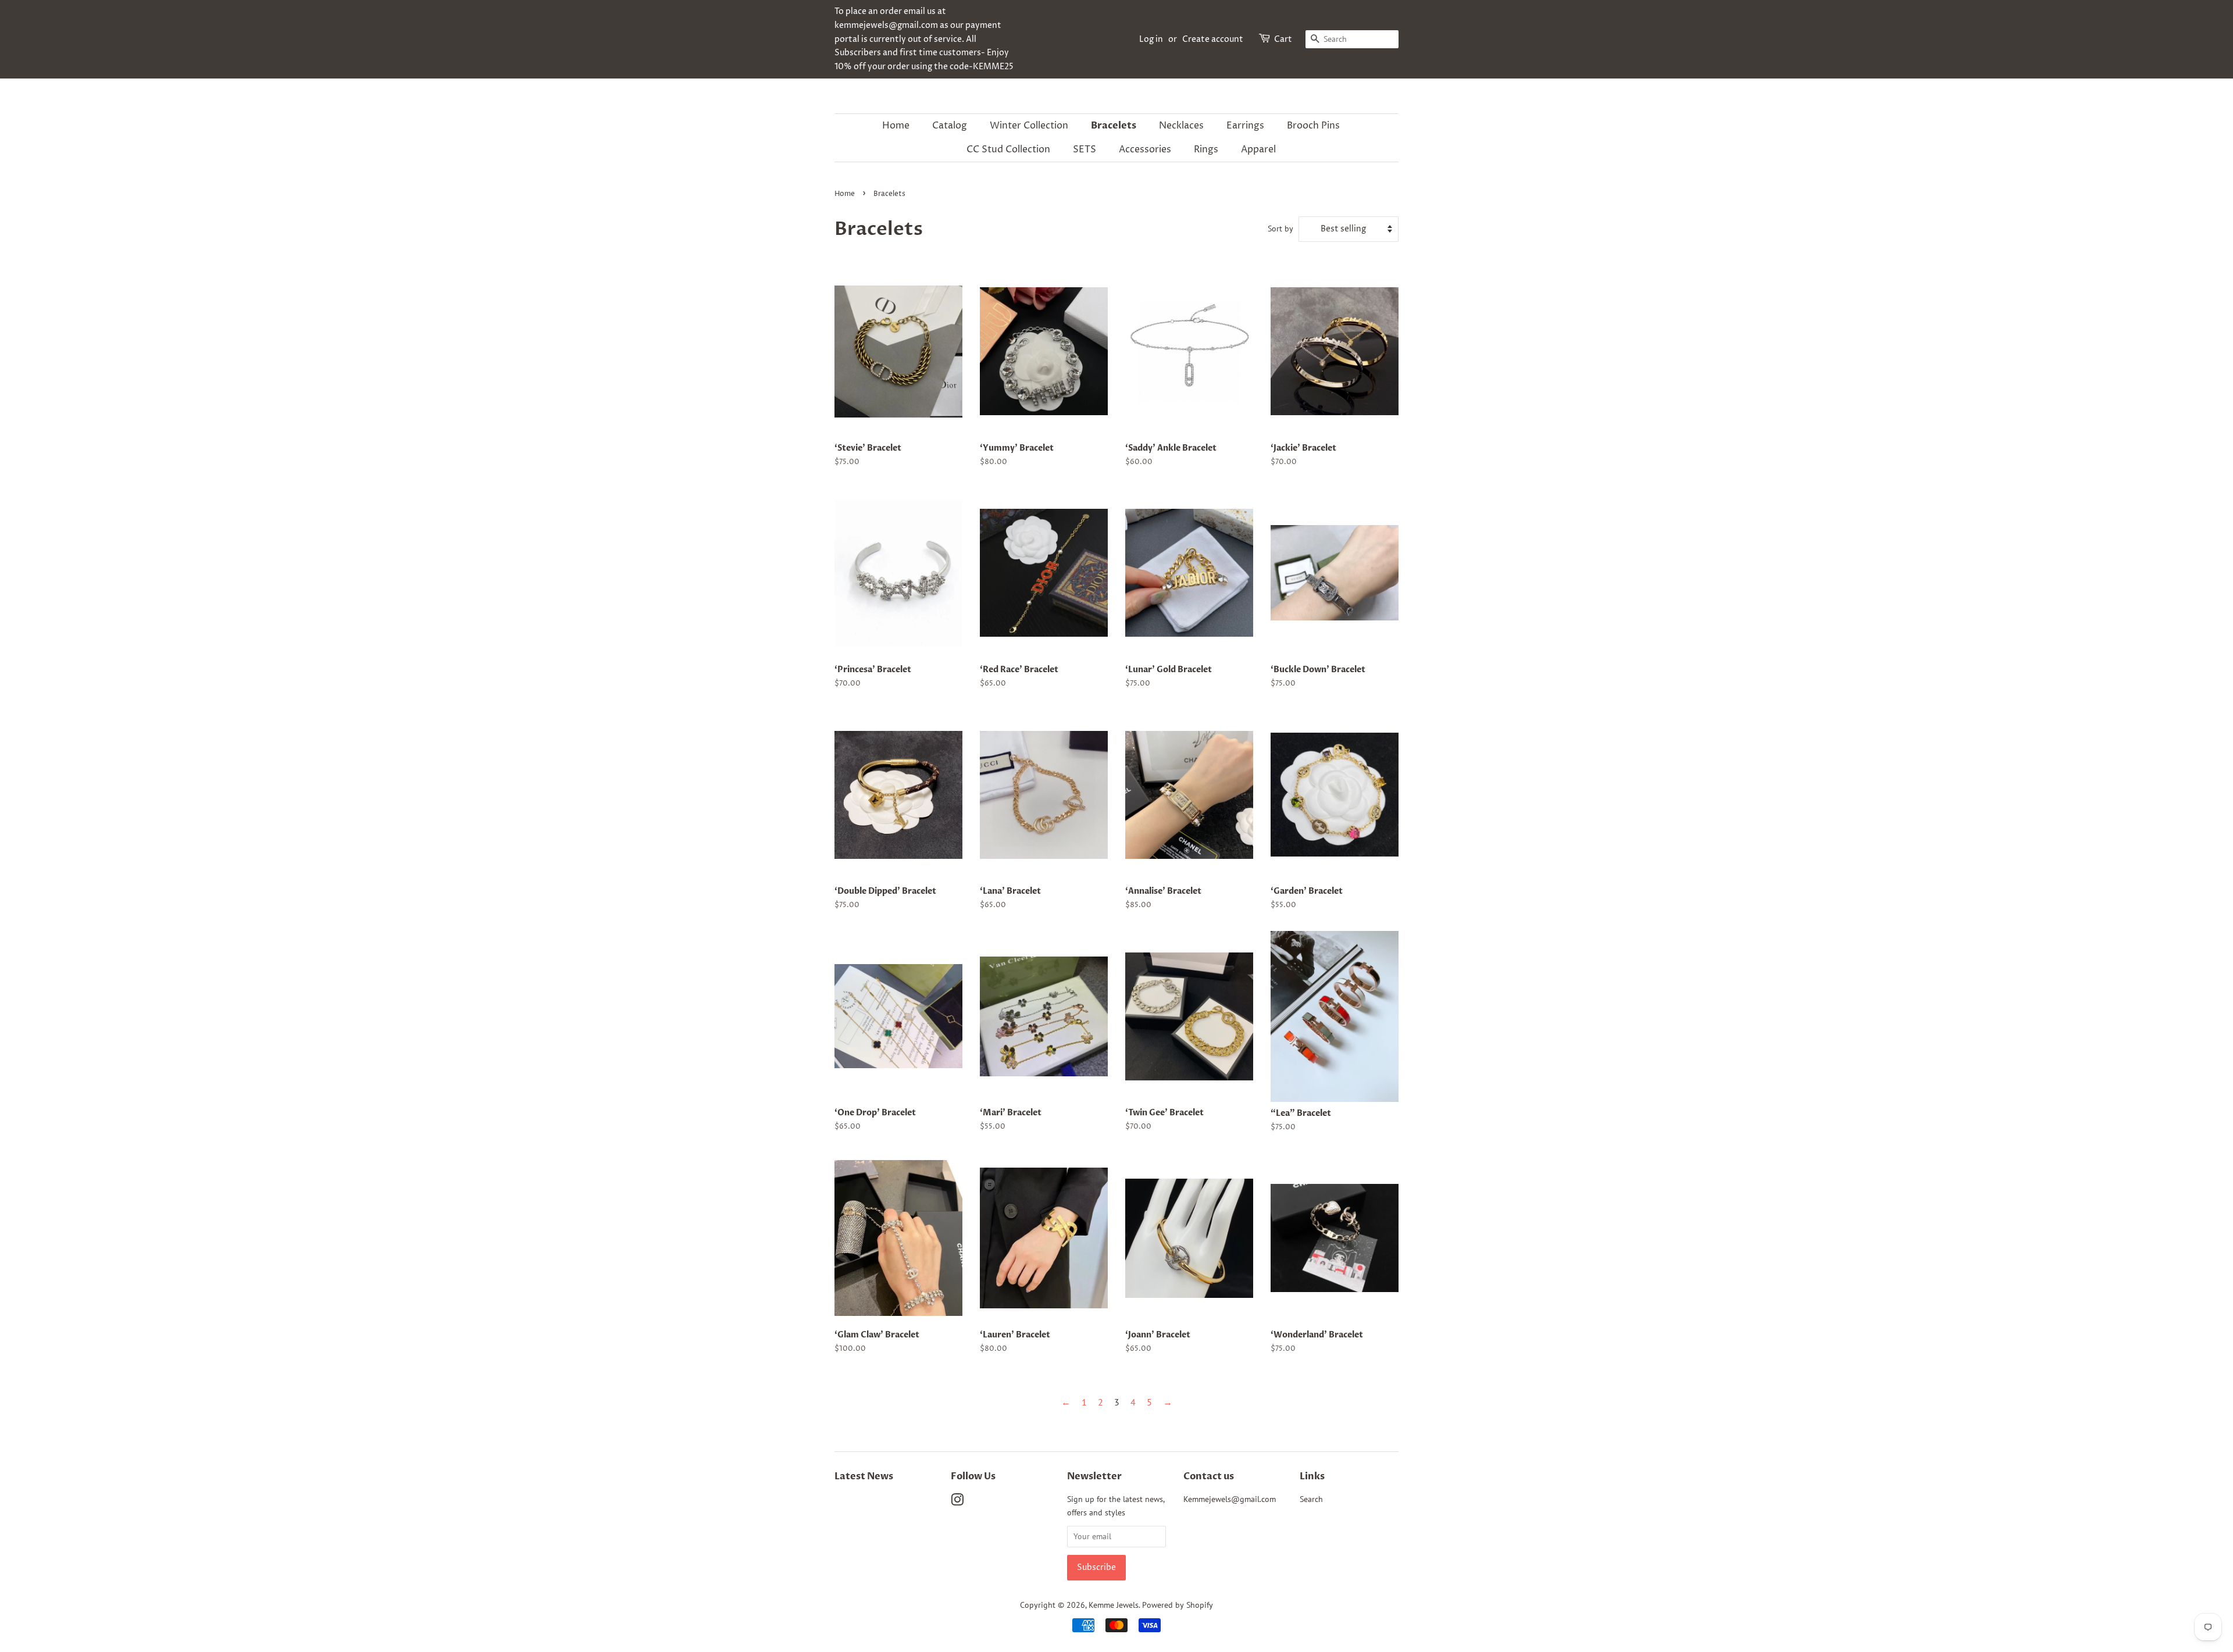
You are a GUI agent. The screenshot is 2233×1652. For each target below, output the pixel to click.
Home (896, 126)
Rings (1206, 149)
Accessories (1145, 149)
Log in (1151, 39)
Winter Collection (1029, 126)
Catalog (950, 126)
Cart (1283, 39)
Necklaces (1181, 126)
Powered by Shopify (1178, 1605)
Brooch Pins (1313, 126)
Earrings (1245, 126)
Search (1311, 1499)
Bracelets (1114, 126)
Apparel (1258, 149)
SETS (1085, 149)
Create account (1213, 39)
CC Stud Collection (1008, 149)
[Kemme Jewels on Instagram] (957, 1502)
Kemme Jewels (1114, 1605)
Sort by (1280, 228)
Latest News (864, 1476)
